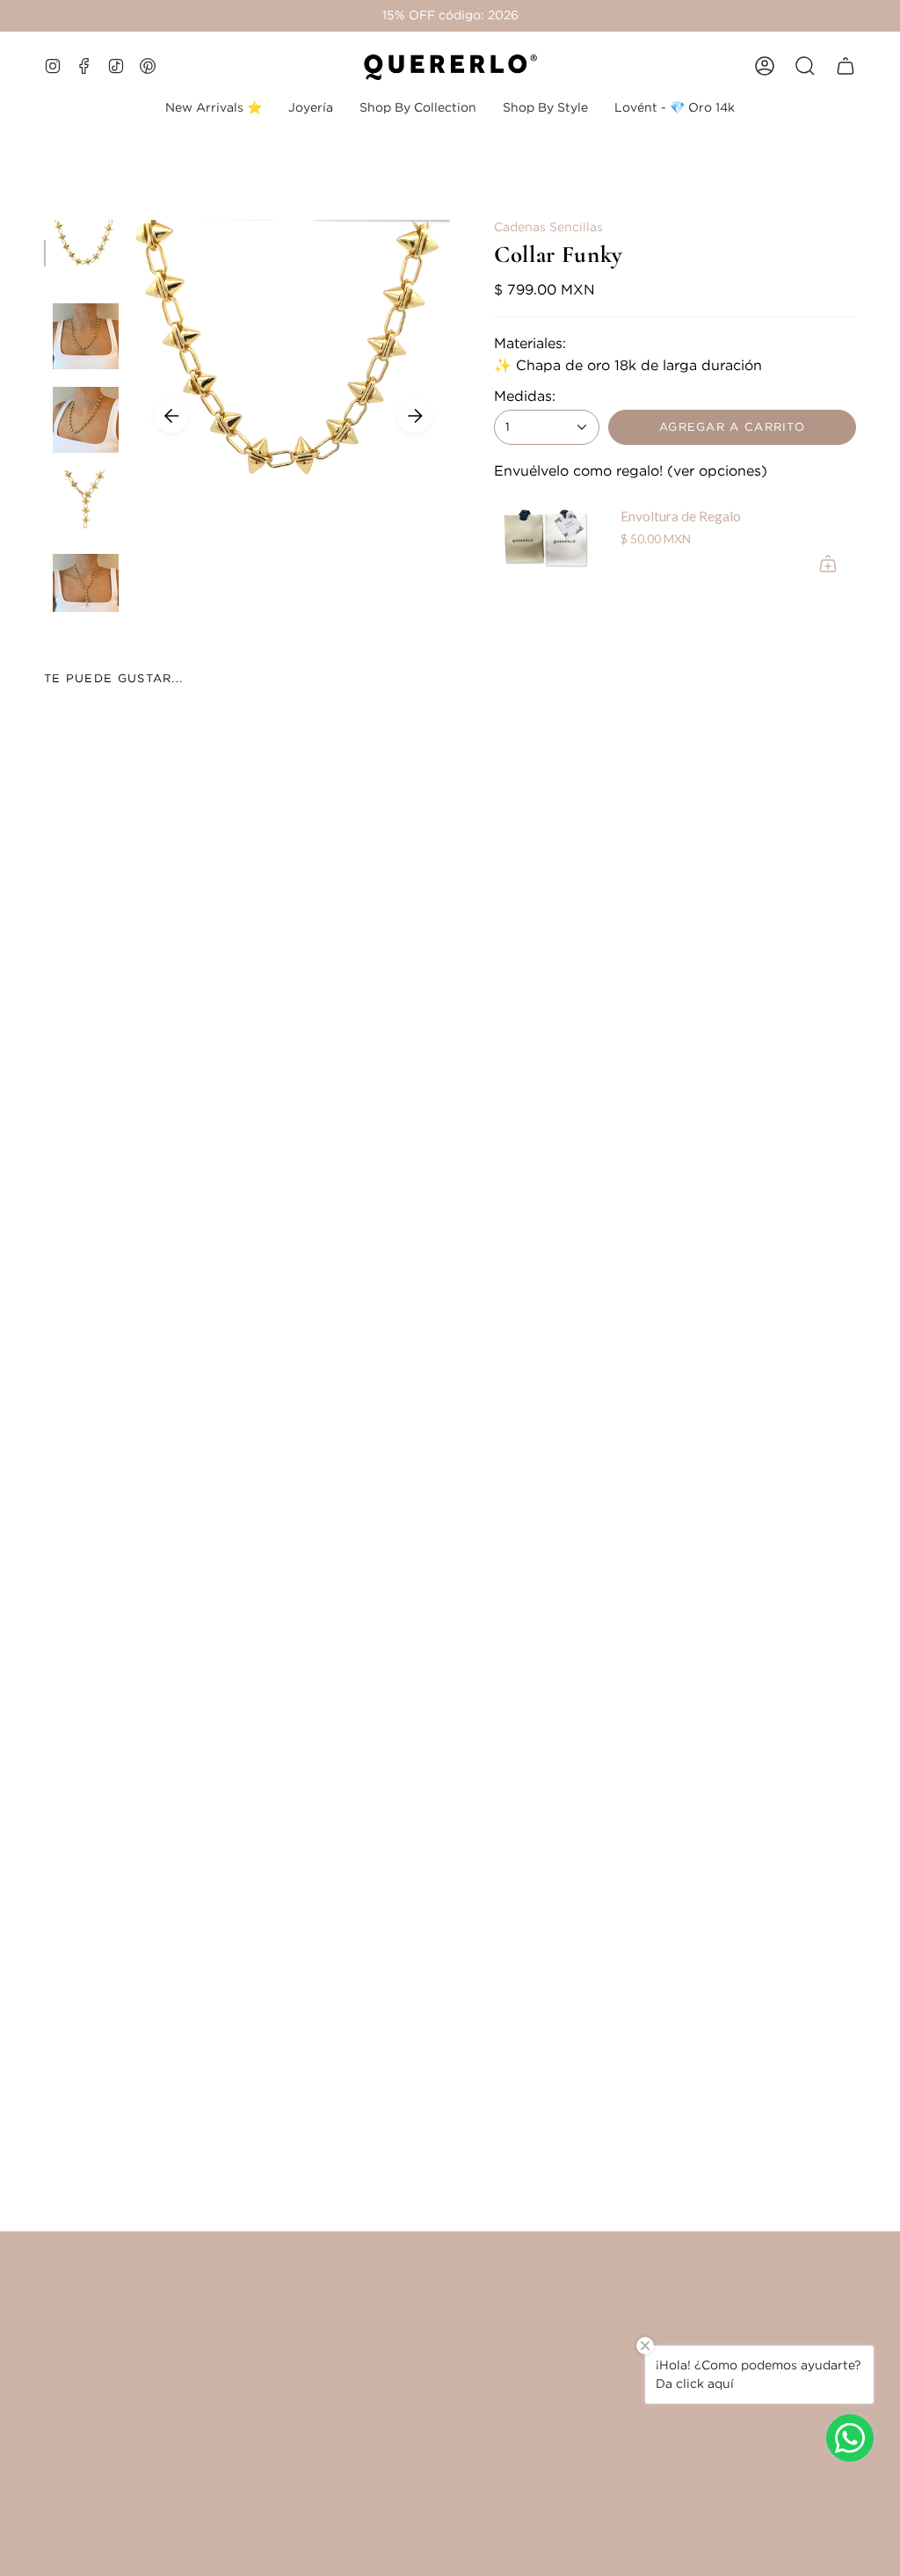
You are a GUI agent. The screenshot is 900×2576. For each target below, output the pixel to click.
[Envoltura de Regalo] (547, 539)
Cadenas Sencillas (548, 227)
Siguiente (415, 416)
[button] (311, 108)
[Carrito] (846, 66)
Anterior (171, 416)
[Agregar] (828, 564)
